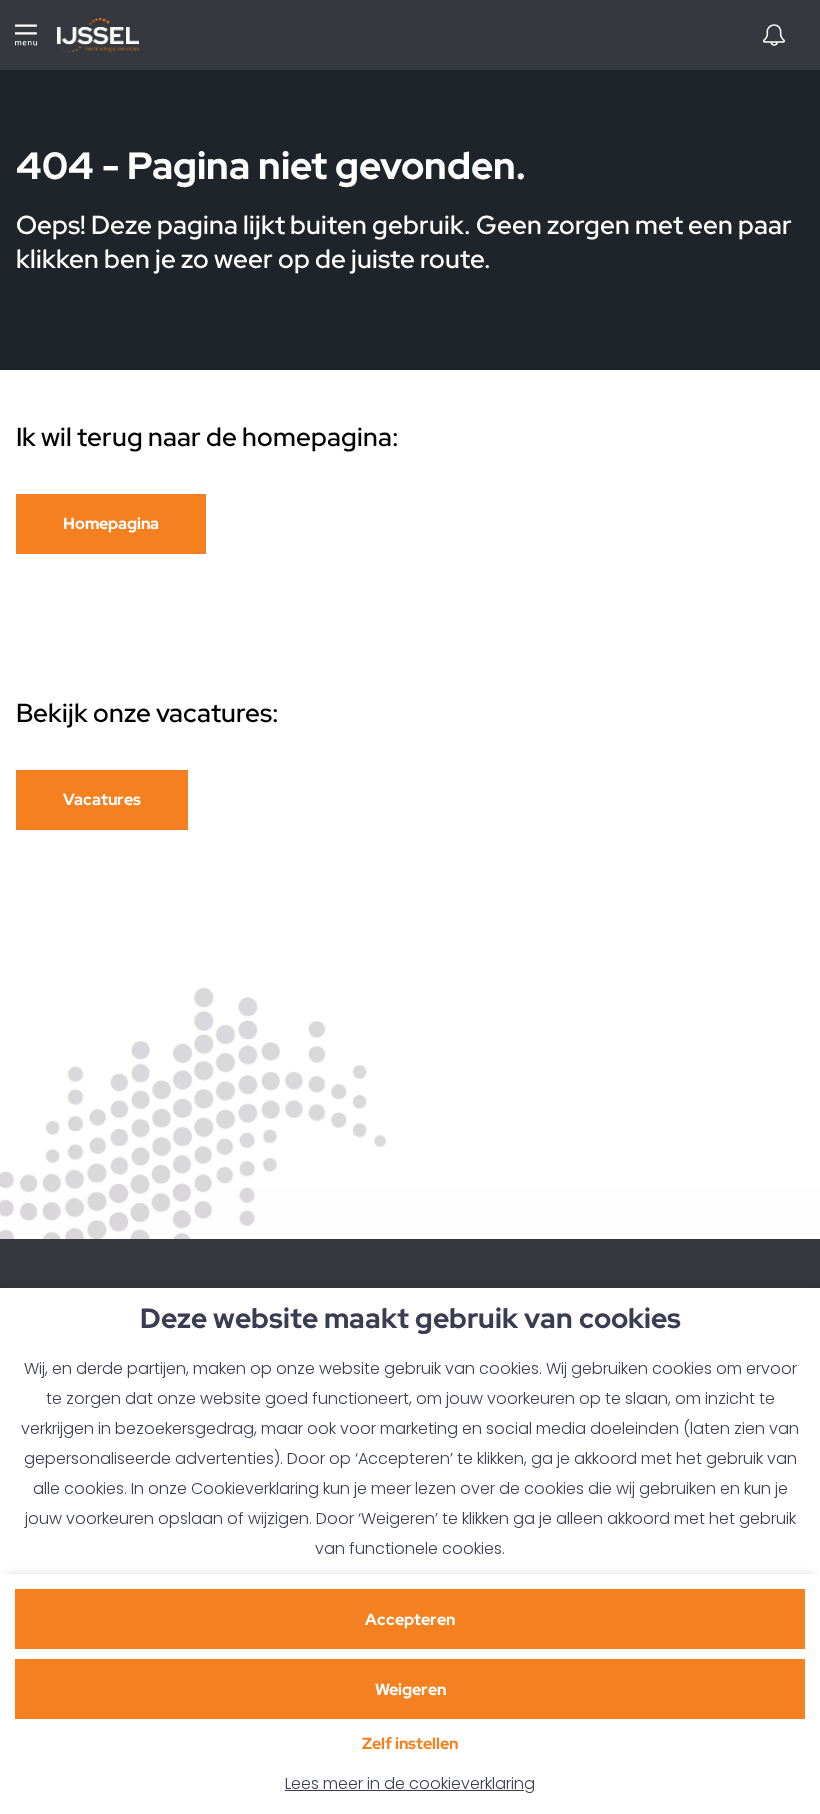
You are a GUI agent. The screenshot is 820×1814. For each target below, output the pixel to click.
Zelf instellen (410, 1743)
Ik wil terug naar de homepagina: (207, 437)
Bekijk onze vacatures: (150, 713)
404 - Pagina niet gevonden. (275, 167)
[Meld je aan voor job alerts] (774, 35)
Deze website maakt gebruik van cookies (410, 1320)
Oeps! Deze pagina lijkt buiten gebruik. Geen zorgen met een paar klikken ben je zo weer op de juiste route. (404, 242)
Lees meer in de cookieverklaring (410, 1783)
